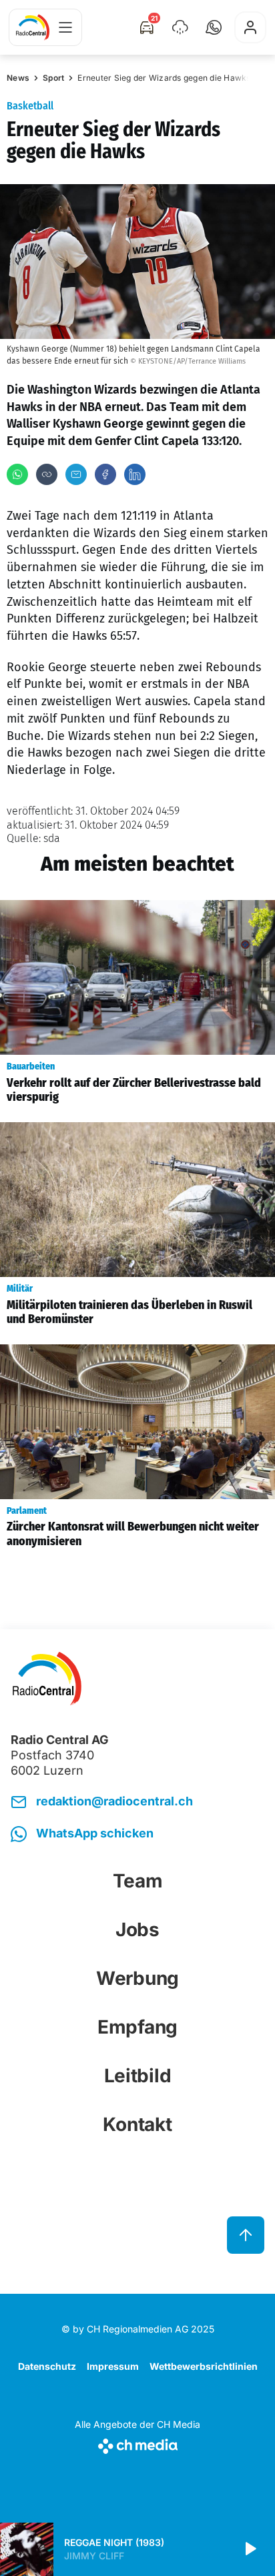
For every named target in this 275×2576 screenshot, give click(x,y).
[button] (214, 27)
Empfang (137, 2027)
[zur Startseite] (33, 27)
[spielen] (250, 2549)
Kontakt (137, 2124)
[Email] (76, 474)
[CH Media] (137, 2444)
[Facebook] (105, 474)
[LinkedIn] (135, 474)
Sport (53, 78)
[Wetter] (180, 27)
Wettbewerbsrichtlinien (204, 2366)
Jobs (137, 1929)
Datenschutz (47, 2366)
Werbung (137, 1978)
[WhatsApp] (17, 474)
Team (138, 1881)
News (18, 78)
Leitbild (138, 2076)
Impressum (113, 2366)
